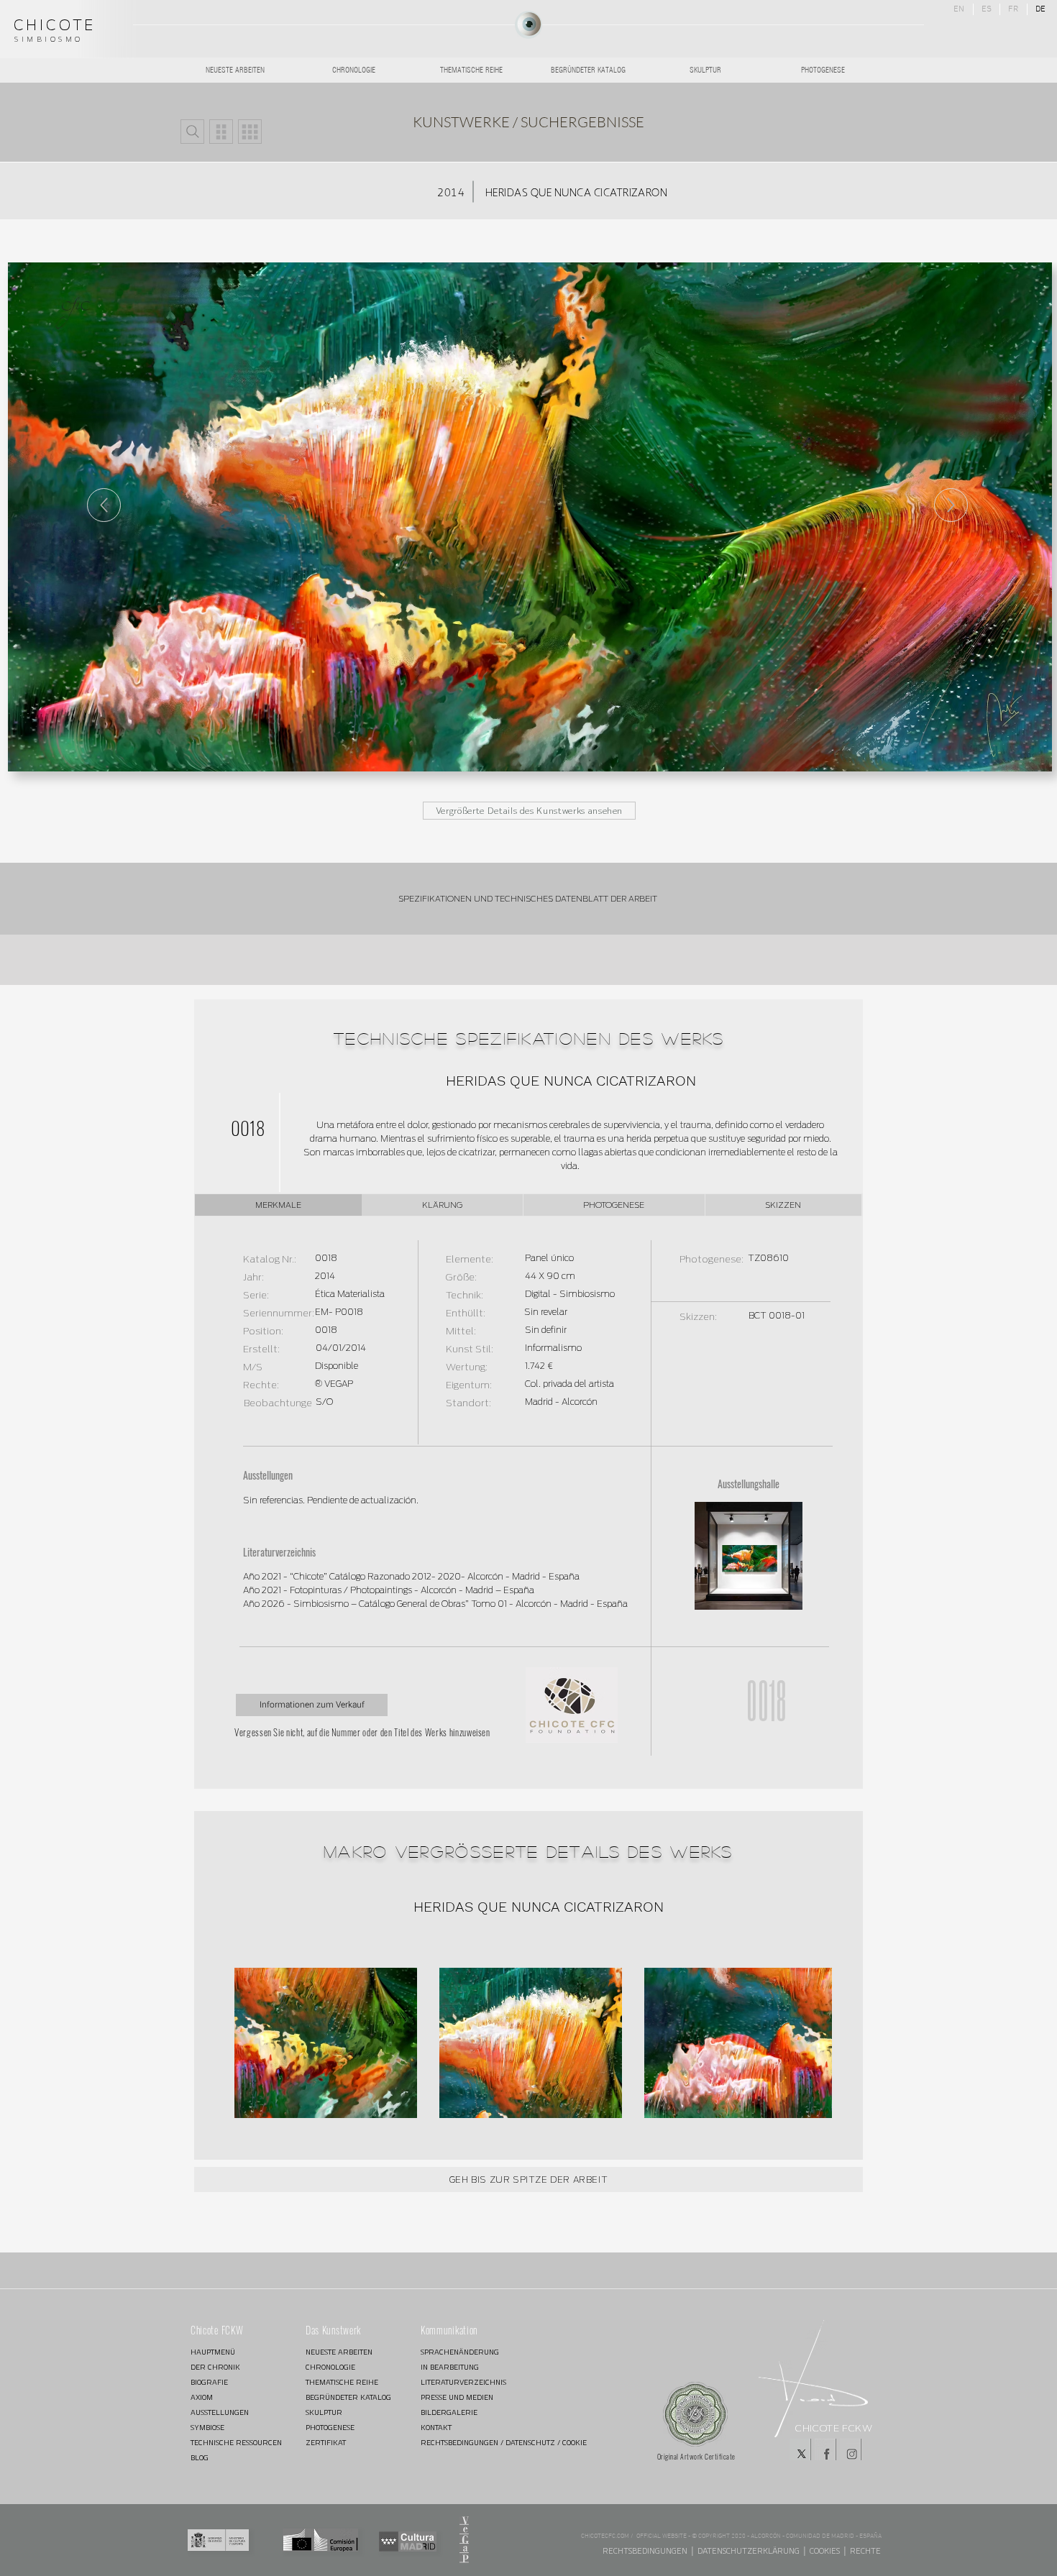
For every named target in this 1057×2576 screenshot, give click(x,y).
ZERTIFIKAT (326, 2443)
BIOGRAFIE (209, 2382)
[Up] (951, 505)
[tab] (278, 1205)
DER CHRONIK (215, 2367)
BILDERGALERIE (449, 2412)
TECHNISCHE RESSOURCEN (236, 2443)
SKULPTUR (324, 2412)
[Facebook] (825, 2449)
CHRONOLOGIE (330, 2367)
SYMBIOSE (207, 2428)
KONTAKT (436, 2428)
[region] (528, 25)
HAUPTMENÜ (213, 2352)
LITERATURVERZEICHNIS (463, 2382)
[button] (192, 132)
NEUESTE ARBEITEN (339, 2352)
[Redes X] (800, 2449)
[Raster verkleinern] (221, 132)
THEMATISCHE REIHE (342, 2382)
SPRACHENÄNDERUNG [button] (460, 2352)
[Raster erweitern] (250, 132)
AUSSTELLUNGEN (220, 2412)
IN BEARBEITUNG (450, 2367)
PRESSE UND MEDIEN (457, 2397)
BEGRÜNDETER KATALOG (348, 2397)
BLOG (200, 2458)
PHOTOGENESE (330, 2428)
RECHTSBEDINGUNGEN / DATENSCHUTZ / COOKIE (472, 2443)
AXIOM (202, 2397)
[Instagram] (851, 2449)
